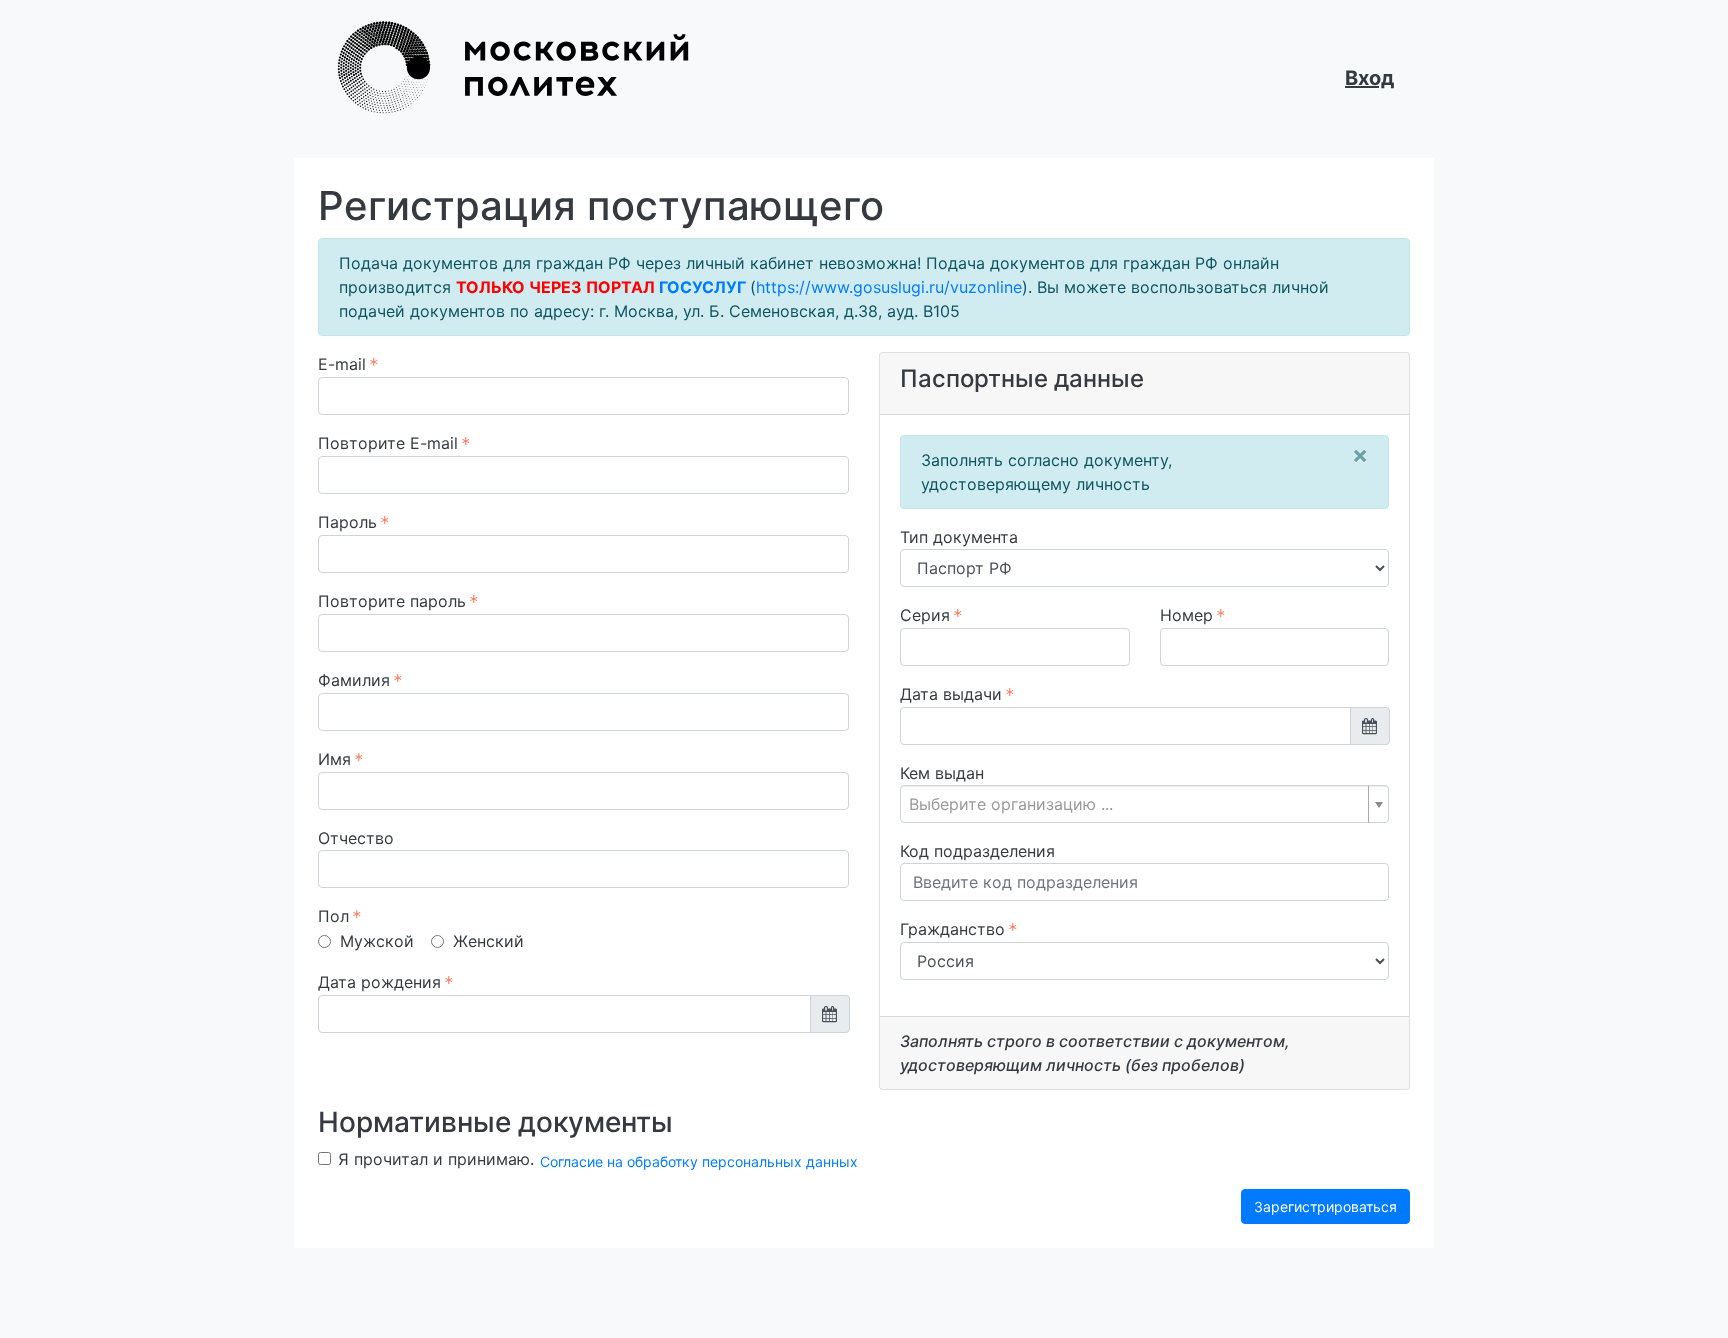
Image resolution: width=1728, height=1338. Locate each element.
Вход (1369, 78)
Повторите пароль (392, 601)
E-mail (342, 364)
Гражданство (952, 929)
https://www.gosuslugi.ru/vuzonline (889, 287)
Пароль (347, 522)
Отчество (356, 838)
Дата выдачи (951, 694)
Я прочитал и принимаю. (598, 1159)
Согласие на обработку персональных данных (699, 1161)
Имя (334, 759)
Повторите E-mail (388, 443)
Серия (925, 615)
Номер (1186, 615)
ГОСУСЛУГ (702, 287)
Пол (333, 916)
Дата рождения (379, 982)
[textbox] (1136, 804)
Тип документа (959, 537)
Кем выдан (942, 773)
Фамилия (354, 680)
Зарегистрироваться (1325, 1206)
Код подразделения (977, 851)
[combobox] (1144, 804)
